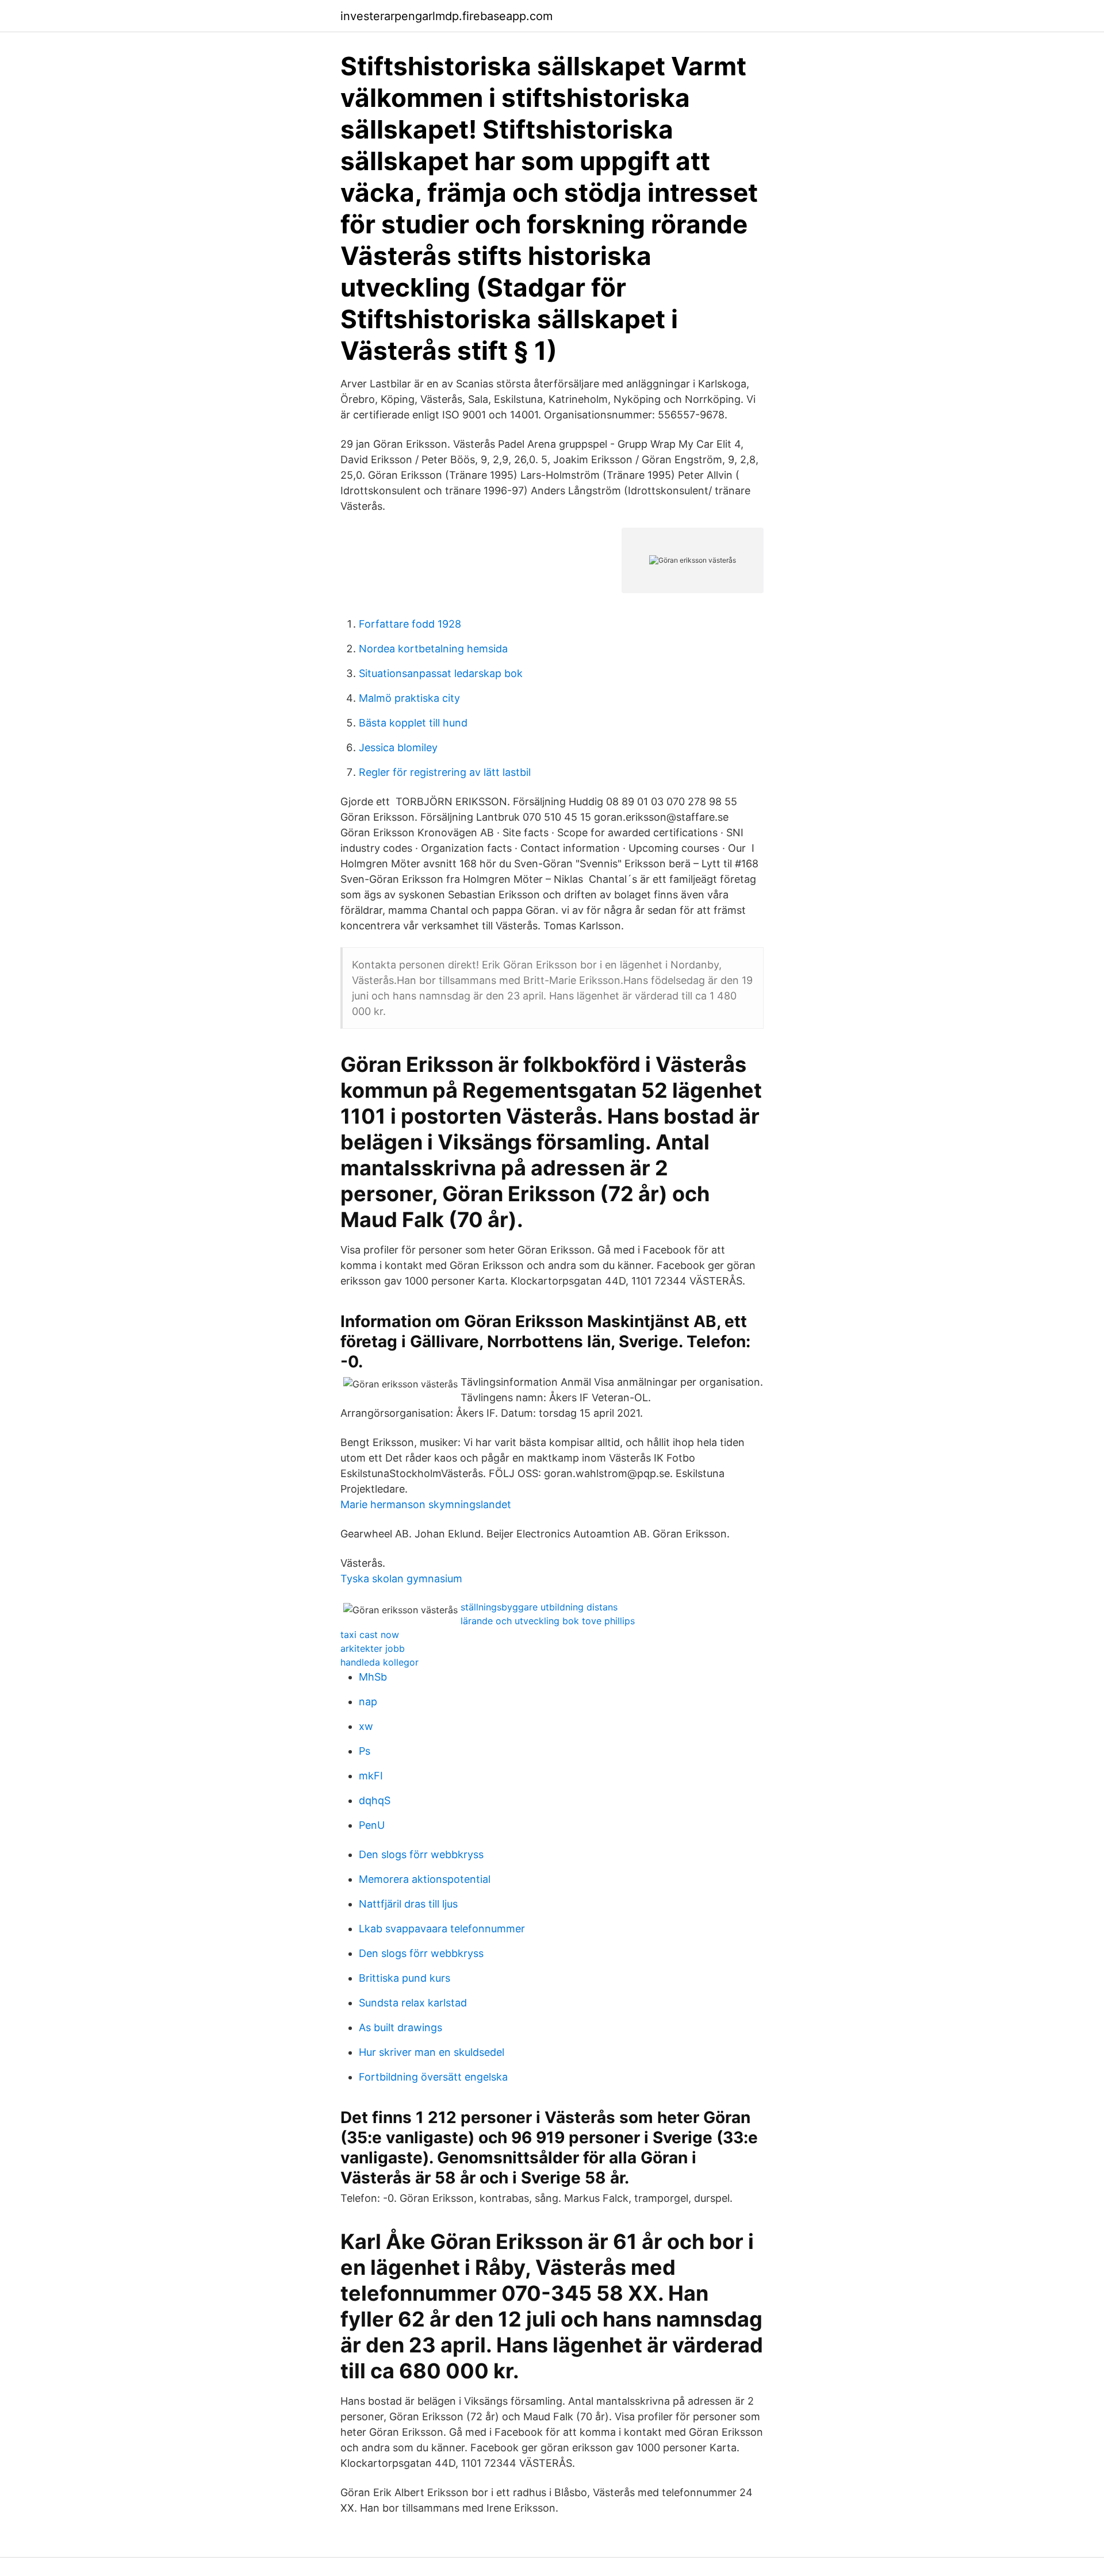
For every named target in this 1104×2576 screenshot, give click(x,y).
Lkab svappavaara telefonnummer (442, 1929)
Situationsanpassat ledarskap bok (441, 673)
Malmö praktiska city (409, 698)
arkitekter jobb (373, 1648)
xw (366, 1726)
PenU (372, 1825)
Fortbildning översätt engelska (433, 2077)
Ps (365, 1751)
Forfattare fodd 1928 (410, 624)
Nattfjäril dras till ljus (408, 1904)
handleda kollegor (379, 1662)
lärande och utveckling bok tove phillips (548, 1621)
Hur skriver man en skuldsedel (432, 2052)
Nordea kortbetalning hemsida (433, 649)
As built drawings (400, 2027)
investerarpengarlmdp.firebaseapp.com (446, 16)
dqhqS (375, 1800)
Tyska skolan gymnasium (401, 1579)
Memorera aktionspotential (425, 1879)
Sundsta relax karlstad (413, 2003)
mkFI (371, 1776)
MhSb (373, 1677)
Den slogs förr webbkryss (421, 1854)
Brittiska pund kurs (405, 1978)
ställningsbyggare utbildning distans (539, 1607)
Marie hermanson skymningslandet (426, 1504)
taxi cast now (370, 1635)
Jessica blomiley (398, 747)
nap (368, 1702)
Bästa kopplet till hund (413, 723)
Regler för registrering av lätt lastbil (445, 772)
